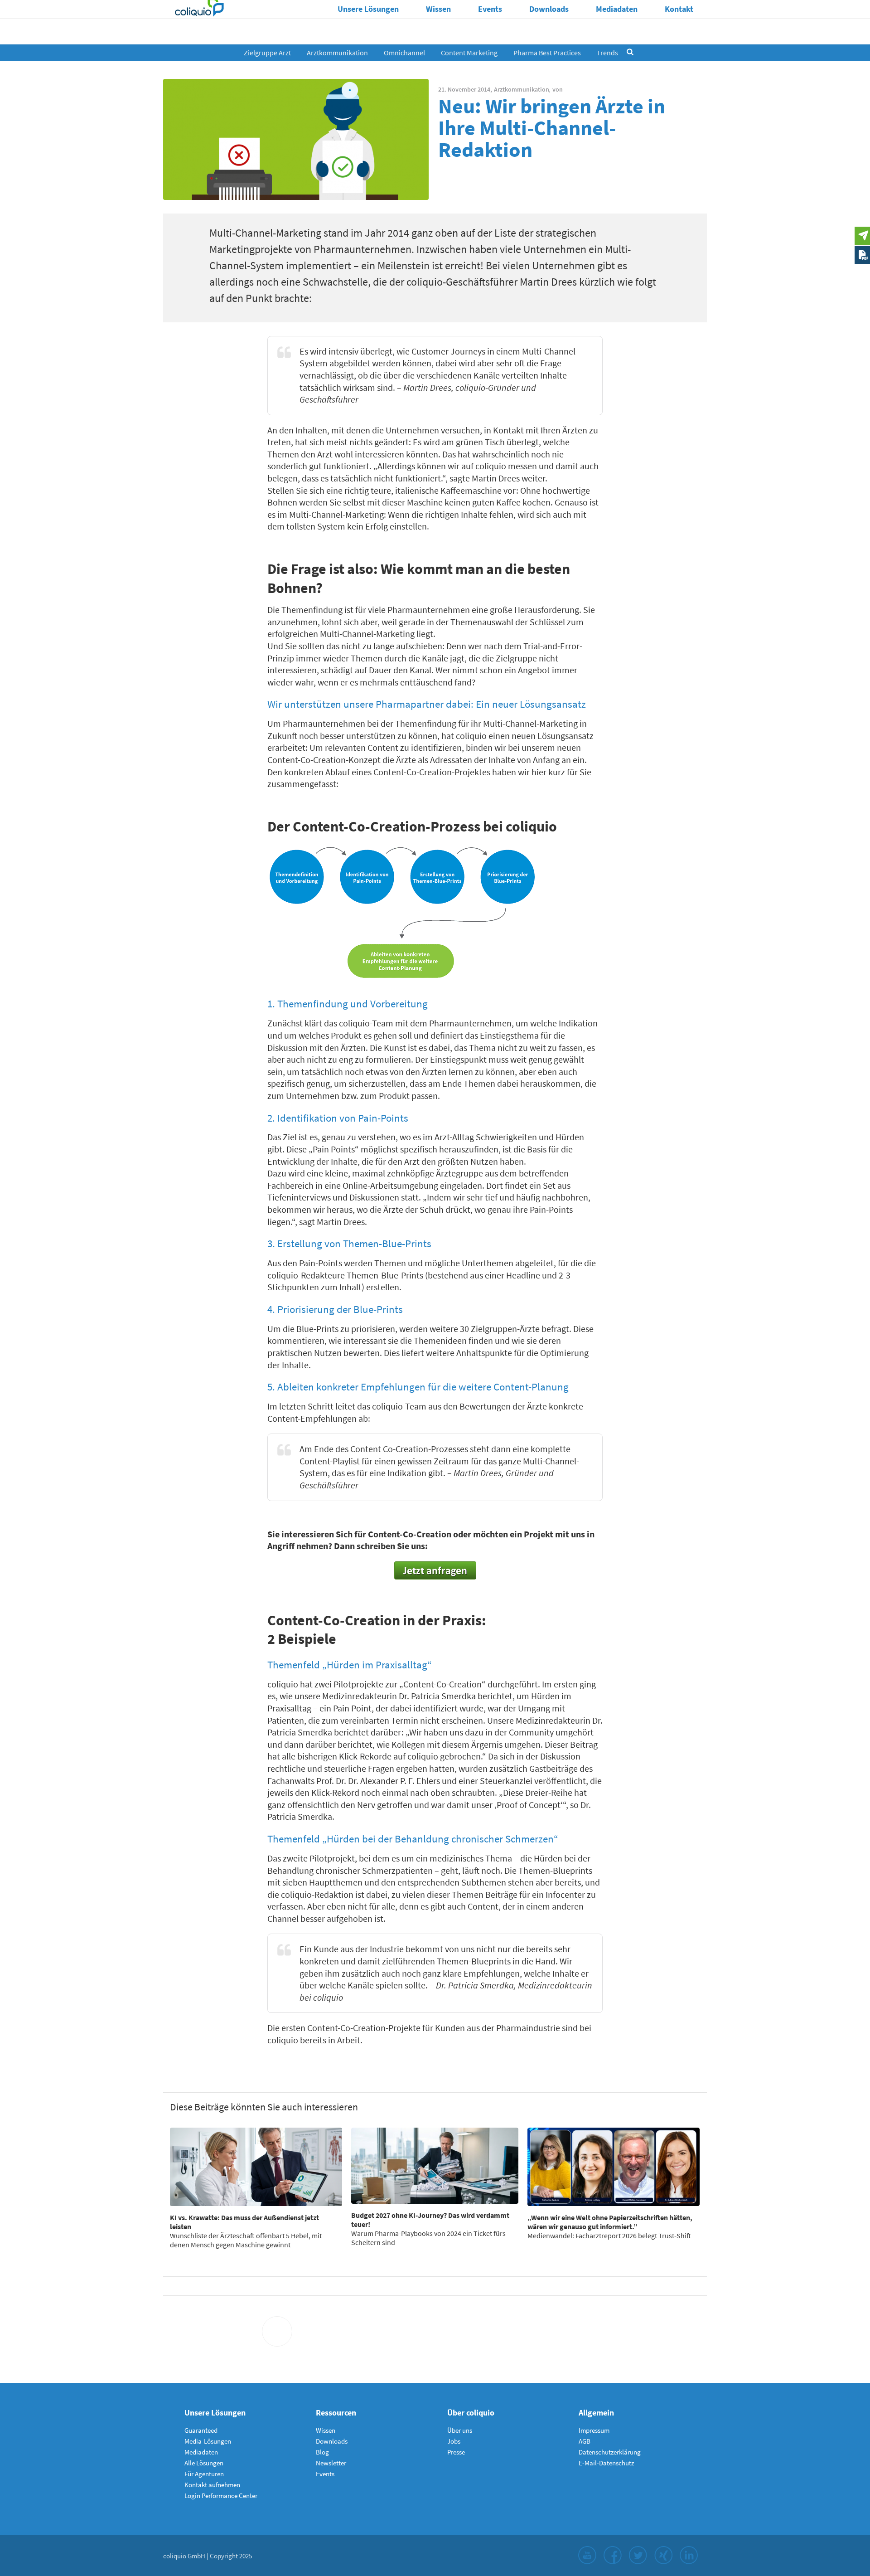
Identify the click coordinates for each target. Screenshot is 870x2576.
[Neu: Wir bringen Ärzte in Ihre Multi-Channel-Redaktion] (296, 139)
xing (663, 2555)
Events (490, 9)
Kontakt (679, 9)
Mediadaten (617, 9)
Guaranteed (201, 2430)
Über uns (460, 2430)
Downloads (549, 9)
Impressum (594, 2430)
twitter (638, 2555)
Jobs (454, 2441)
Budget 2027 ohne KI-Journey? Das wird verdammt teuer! (430, 2220)
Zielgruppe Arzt (267, 53)
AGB (585, 2441)
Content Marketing (469, 53)
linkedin (689, 2555)
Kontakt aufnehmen (212, 2485)
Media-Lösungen (208, 2441)
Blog (322, 2452)
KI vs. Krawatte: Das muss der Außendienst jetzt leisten (244, 2222)
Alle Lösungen (204, 2463)
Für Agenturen (204, 2474)
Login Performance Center (221, 2496)
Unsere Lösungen (368, 9)
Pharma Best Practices (547, 53)
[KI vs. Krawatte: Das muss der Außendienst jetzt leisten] (256, 2167)
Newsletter (331, 2463)
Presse (456, 2452)
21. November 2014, (465, 89)
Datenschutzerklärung (610, 2452)
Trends (607, 53)
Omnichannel (404, 53)
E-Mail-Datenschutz (606, 2463)
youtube (587, 2555)
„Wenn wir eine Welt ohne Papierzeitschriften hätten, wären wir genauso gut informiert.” (610, 2222)
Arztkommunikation (337, 53)
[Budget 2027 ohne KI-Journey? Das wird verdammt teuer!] (435, 2166)
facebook (613, 2555)
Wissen (438, 9)
